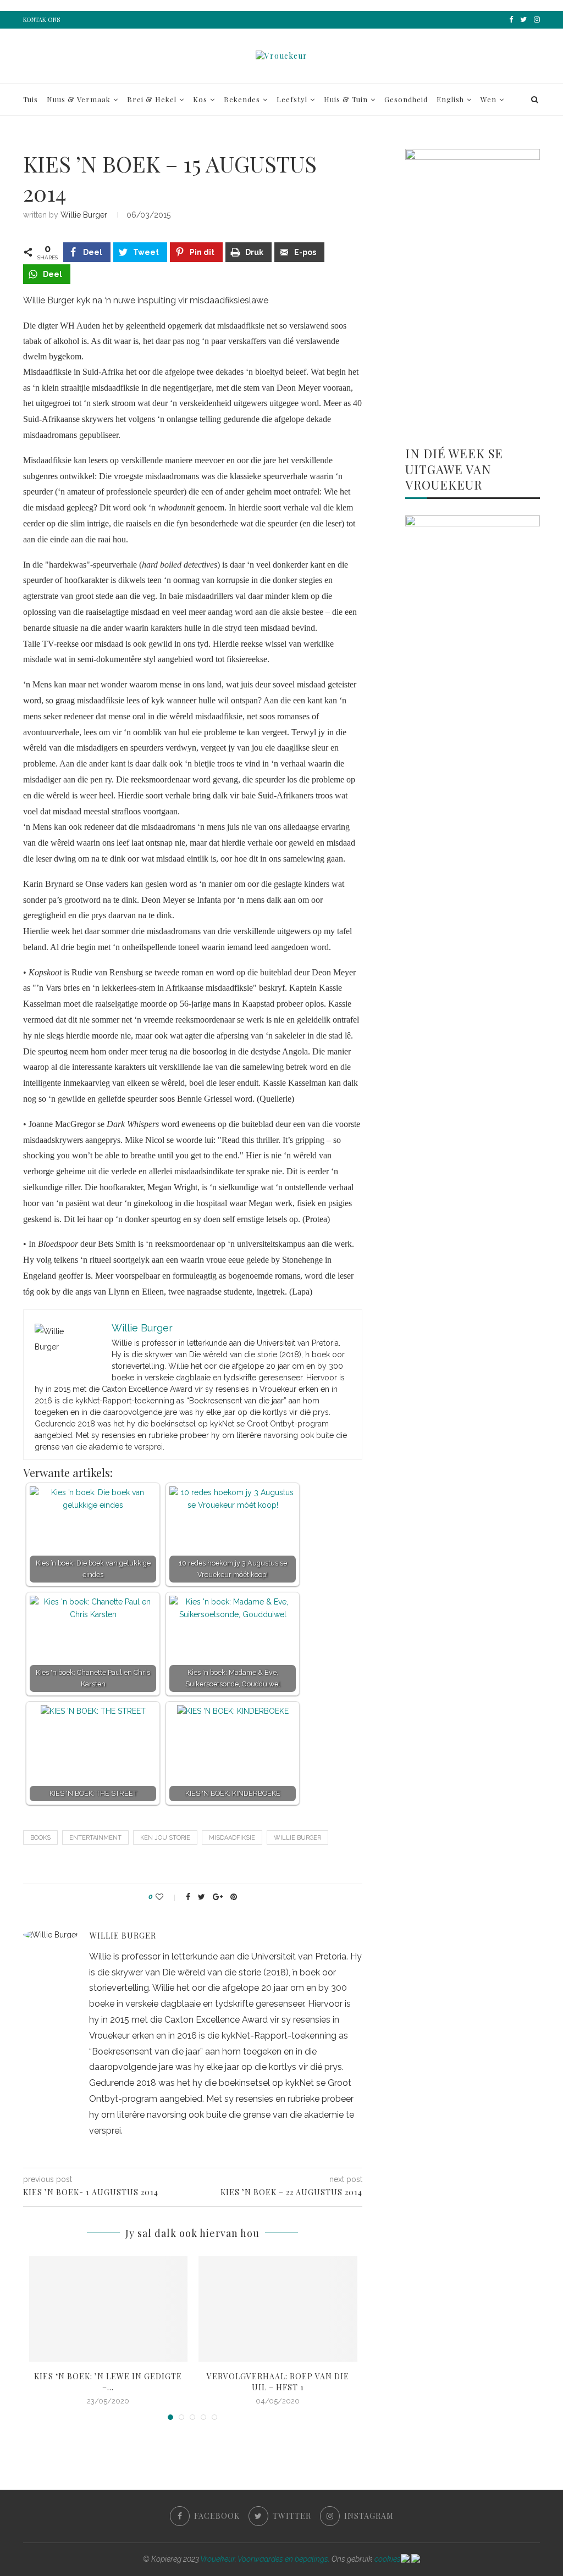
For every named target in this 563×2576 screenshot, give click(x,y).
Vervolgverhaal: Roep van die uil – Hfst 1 (278, 2382)
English (450, 99)
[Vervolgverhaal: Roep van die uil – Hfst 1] (278, 2309)
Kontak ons (42, 20)
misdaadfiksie (232, 1838)
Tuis (31, 99)
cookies (388, 2559)
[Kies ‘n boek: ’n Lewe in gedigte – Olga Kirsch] (109, 2309)
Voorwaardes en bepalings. (284, 2559)
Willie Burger (84, 215)
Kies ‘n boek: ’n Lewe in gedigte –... (108, 2382)
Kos (200, 99)
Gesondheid (406, 99)
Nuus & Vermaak (79, 99)
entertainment (95, 1838)
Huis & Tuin (346, 99)
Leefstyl (292, 99)
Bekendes (242, 99)
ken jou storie (165, 1838)
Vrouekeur (217, 2559)
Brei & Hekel (152, 99)
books (40, 1838)
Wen (489, 99)
